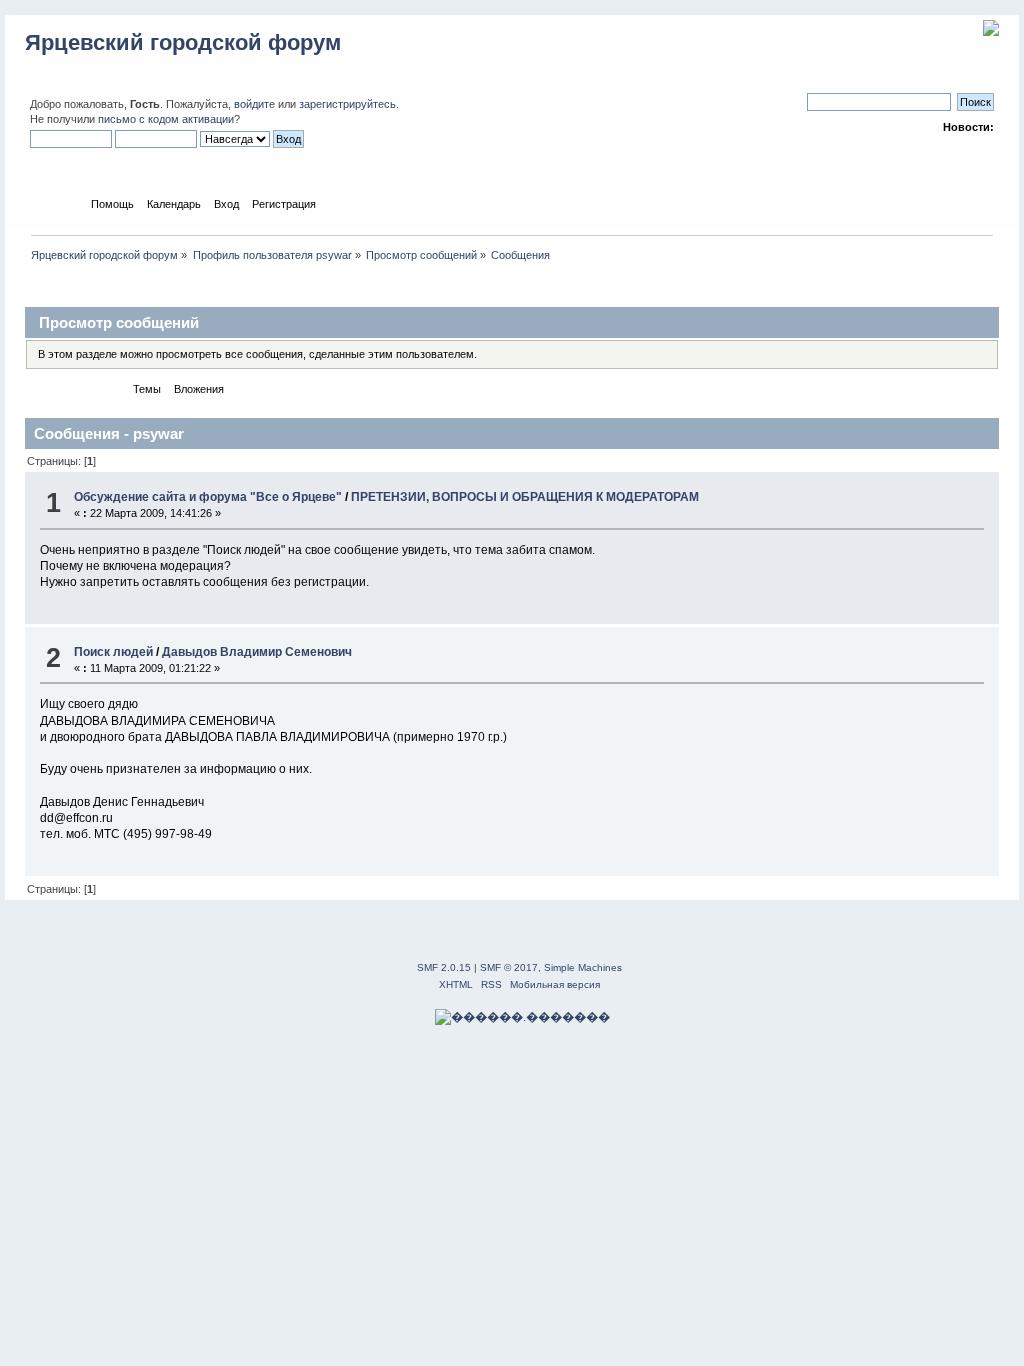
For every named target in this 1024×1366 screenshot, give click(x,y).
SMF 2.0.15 (444, 967)
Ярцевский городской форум (183, 42)
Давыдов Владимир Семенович (257, 652)
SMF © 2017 (509, 967)
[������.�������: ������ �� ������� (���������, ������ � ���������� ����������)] (522, 1017)
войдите (254, 104)
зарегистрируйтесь (347, 104)
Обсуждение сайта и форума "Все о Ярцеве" (208, 497)
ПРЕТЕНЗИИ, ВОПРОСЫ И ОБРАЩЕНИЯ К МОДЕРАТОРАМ (525, 497)
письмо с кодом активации (166, 119)
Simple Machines (583, 967)
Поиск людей (113, 652)
